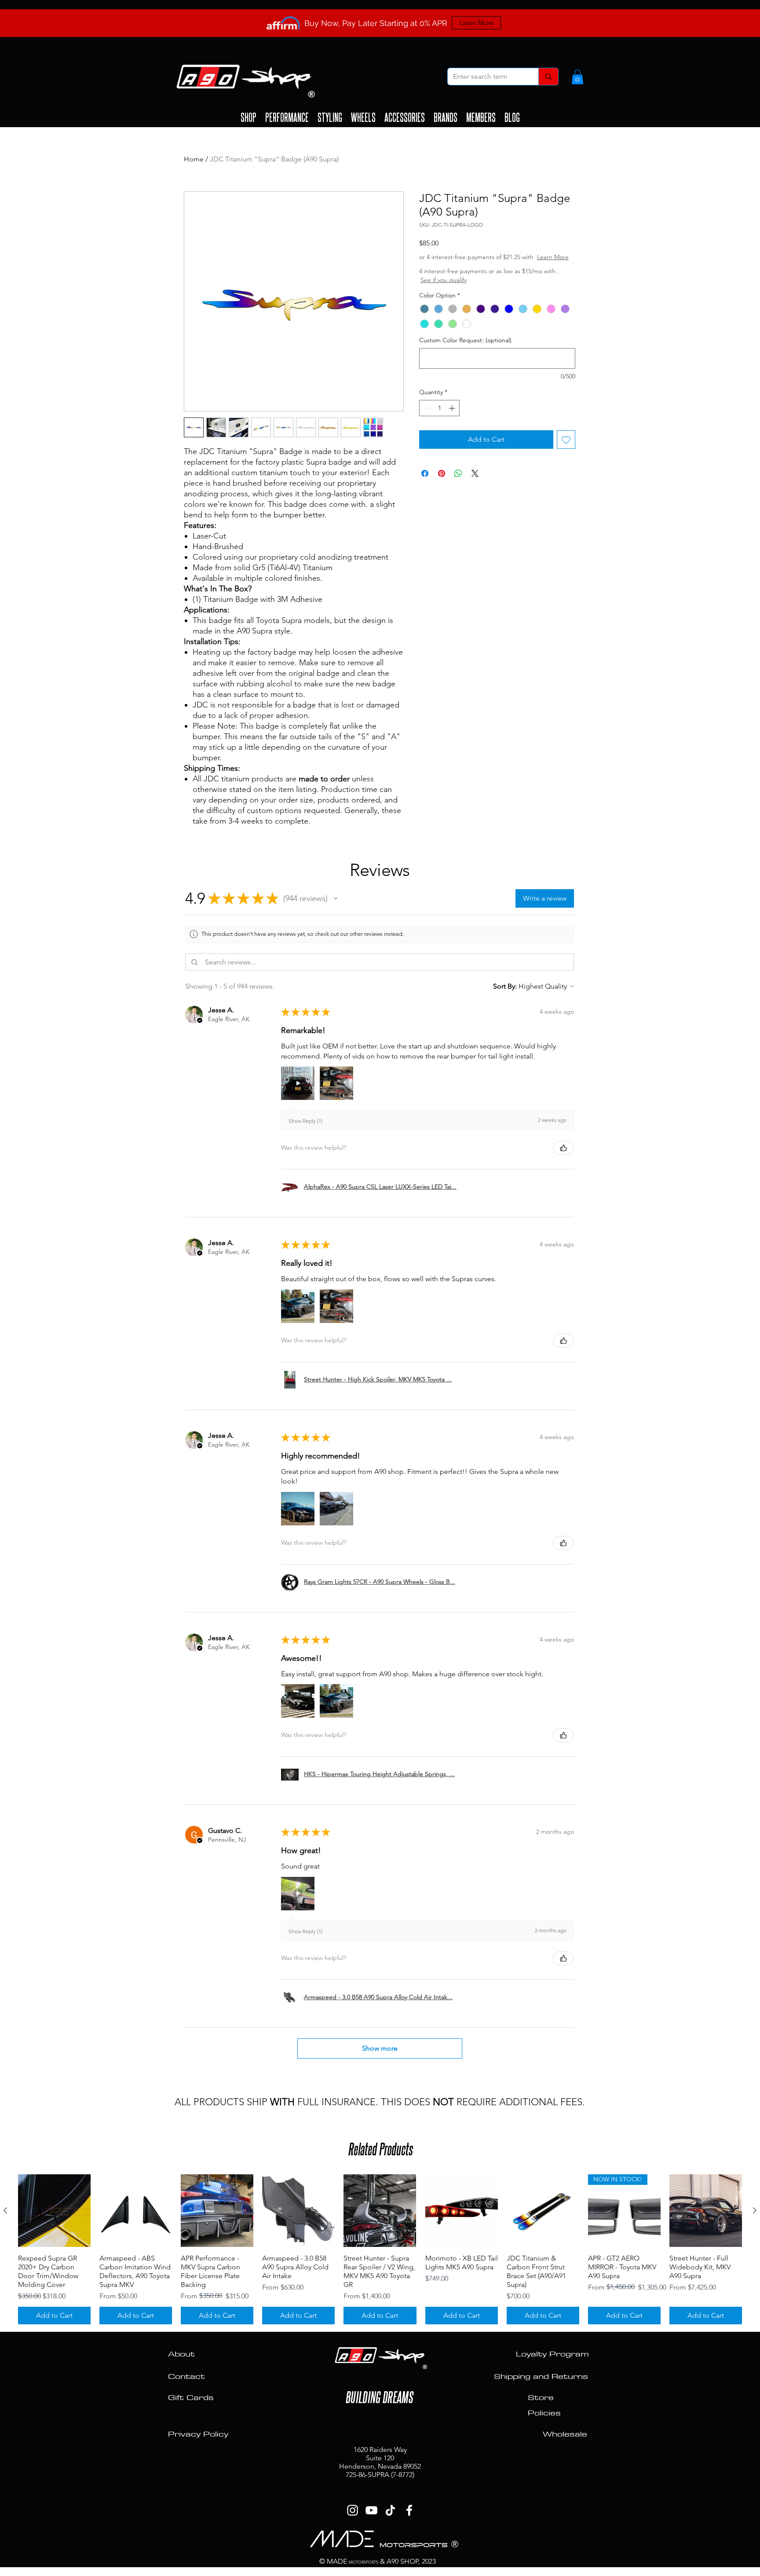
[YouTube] (371, 2510)
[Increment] (453, 417)
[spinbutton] (439, 417)
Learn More (486, 266)
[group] (380, 2249)
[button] (577, 77)
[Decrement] (426, 417)
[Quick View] (54, 2211)
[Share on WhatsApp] (458, 482)
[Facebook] (409, 2510)
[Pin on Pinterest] (442, 482)
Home (194, 159)
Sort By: (505, 986)
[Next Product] (755, 2210)
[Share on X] (475, 482)
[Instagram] (353, 2510)
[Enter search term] (548, 77)
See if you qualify (469, 289)
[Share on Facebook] (425, 482)
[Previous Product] (5, 2210)
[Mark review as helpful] (563, 1148)
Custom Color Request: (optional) (465, 349)
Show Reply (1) (305, 1121)
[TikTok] (390, 2510)
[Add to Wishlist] (566, 448)
